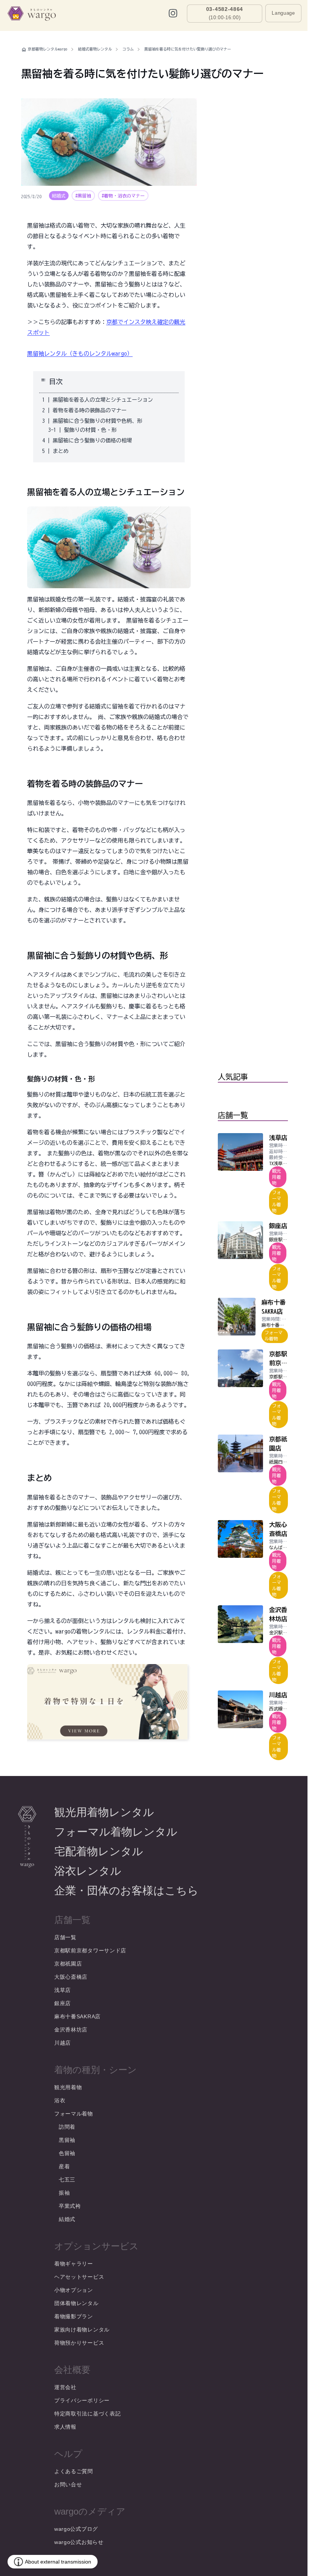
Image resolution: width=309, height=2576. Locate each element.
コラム (128, 49)
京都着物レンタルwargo (48, 49)
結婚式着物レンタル (95, 49)
